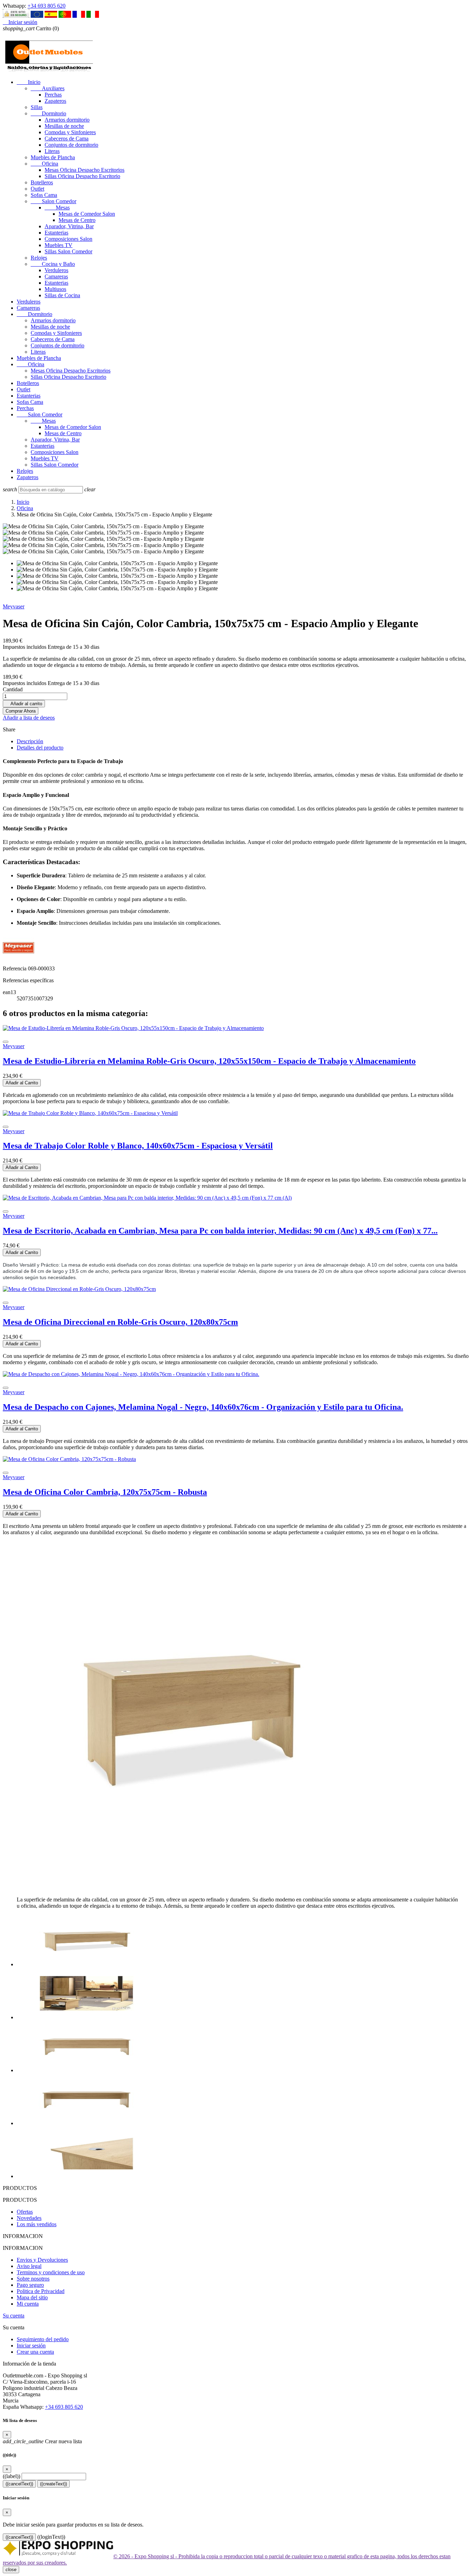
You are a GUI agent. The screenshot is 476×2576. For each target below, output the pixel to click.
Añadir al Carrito (22, 1083)
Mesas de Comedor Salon (87, 214)
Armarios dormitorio (67, 120)
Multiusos (55, 289)
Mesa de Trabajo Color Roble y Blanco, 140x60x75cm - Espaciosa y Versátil (138, 1146)
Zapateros (55, 101)
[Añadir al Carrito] (6, 1042)
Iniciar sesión (31, 2346)
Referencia (15, 968)
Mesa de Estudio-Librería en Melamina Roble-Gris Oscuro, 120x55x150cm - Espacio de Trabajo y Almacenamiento (209, 1061)
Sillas (37, 107)
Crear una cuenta (35, 2352)
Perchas (53, 95)
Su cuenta (14, 2316)
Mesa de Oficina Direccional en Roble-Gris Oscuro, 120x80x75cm (120, 1322)
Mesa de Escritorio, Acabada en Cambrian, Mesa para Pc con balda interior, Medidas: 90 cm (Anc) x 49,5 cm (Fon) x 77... (220, 1231)
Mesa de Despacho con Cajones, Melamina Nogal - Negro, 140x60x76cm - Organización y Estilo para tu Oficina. (203, 1407)
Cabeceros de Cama (67, 139)
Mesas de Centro (77, 220)
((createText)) (53, 2484)
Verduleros (56, 270)
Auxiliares (48, 88)
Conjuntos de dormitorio (71, 145)
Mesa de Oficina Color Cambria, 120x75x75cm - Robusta (105, 1492)
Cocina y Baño (53, 264)
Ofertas (25, 2212)
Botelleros (42, 182)
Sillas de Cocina (62, 295)
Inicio (29, 82)
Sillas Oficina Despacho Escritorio (82, 176)
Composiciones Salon (68, 239)
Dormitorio (48, 113)
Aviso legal (29, 2266)
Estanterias (56, 233)
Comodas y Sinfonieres (70, 132)
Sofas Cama (44, 195)
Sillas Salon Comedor (68, 251)
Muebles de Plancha (53, 157)
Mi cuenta (28, 2304)
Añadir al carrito (24, 704)
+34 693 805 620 (47, 6)
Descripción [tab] (30, 741)
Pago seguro (30, 2285)
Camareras (56, 276)
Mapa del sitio (32, 2297)
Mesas (57, 207)
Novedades (29, 2218)
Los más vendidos (37, 2224)
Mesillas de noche (64, 126)
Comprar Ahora (21, 711)
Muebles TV (59, 245)
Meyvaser (14, 606)
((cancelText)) (19, 2484)
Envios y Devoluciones (42, 2260)
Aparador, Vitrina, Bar (69, 226)
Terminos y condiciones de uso (51, 2272)
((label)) (11, 2476)
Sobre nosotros (33, 2279)
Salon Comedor (53, 201)
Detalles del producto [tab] (40, 748)
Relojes (39, 258)
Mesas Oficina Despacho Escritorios (85, 170)
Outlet (37, 189)
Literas (52, 151)
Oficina (44, 164)
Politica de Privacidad (41, 2291)
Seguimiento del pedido (43, 2339)
